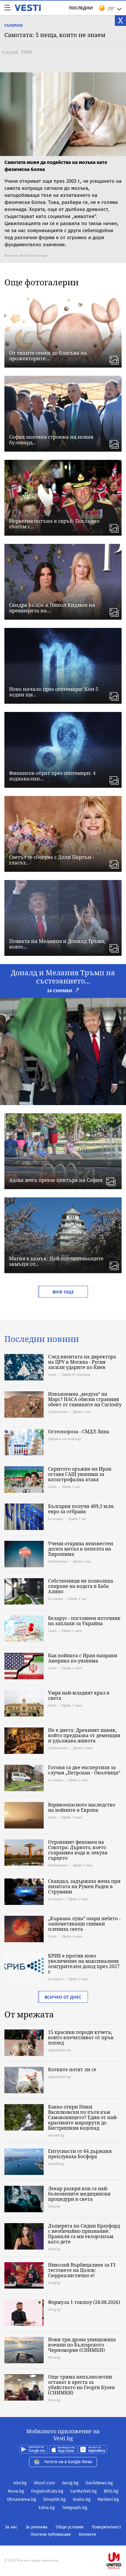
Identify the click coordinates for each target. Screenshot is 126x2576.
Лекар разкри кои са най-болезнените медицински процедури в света (79, 2194)
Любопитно (58, 1412)
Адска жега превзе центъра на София (56, 1180)
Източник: (12, 255)
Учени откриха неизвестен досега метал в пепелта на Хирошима (81, 1549)
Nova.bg (16, 2491)
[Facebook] (63, 2542)
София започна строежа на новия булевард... (51, 440)
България (56, 1519)
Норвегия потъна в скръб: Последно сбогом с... (54, 524)
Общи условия (70, 2527)
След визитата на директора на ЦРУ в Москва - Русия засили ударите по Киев (82, 1362)
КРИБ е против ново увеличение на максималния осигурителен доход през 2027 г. (84, 1964)
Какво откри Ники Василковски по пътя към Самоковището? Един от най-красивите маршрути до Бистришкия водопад (83, 2117)
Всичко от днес (63, 1997)
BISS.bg (111, 2491)
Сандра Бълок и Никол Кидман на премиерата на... (52, 608)
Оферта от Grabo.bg (64, 1439)
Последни (81, 8)
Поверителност (106, 2527)
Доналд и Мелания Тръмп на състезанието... (63, 977)
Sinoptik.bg (54, 2499)
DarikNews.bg (99, 2483)
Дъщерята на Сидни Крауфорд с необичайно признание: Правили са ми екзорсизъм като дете (84, 2234)
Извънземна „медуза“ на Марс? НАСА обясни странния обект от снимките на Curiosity (85, 1399)
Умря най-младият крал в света (79, 1695)
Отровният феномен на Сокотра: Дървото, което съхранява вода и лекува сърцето (78, 1850)
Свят (52, 1374)
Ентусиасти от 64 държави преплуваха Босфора (80, 2154)
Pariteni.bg (108, 2499)
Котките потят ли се (72, 2069)
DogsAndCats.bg (47, 2491)
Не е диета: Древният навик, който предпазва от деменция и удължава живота (84, 1735)
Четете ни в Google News (68, 2462)
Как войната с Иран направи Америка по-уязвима (83, 1658)
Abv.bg (20, 2483)
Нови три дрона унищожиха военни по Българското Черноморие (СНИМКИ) (82, 2345)
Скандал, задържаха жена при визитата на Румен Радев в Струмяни (84, 1886)
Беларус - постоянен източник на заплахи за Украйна (84, 1621)
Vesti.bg (28, 8)
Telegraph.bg (75, 2508)
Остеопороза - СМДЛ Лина (79, 1432)
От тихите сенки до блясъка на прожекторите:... (48, 356)
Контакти (87, 2534)
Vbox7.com (44, 2483)
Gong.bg (70, 2483)
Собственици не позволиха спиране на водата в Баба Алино (81, 1586)
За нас (11, 2527)
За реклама (36, 2527)
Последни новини (42, 1339)
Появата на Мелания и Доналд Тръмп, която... (57, 944)
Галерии (14, 25)
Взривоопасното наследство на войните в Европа (82, 1807)
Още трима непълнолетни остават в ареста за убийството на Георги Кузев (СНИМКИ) (81, 2385)
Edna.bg (47, 2508)
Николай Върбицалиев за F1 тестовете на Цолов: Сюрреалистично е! (82, 2270)
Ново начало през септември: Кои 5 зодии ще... (54, 692)
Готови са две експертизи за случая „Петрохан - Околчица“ (84, 1770)
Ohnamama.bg (22, 2499)
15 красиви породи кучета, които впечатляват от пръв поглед (81, 2037)
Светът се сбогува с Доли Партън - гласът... (52, 860)
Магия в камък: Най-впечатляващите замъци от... (56, 1261)
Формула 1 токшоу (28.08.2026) (84, 2302)
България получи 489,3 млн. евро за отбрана (81, 1509)
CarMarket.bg (84, 2491)
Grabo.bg (82, 2499)
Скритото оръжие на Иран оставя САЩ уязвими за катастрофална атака (80, 1474)
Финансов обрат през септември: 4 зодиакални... (52, 776)
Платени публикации (51, 2534)
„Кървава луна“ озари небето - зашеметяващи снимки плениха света (84, 1924)
